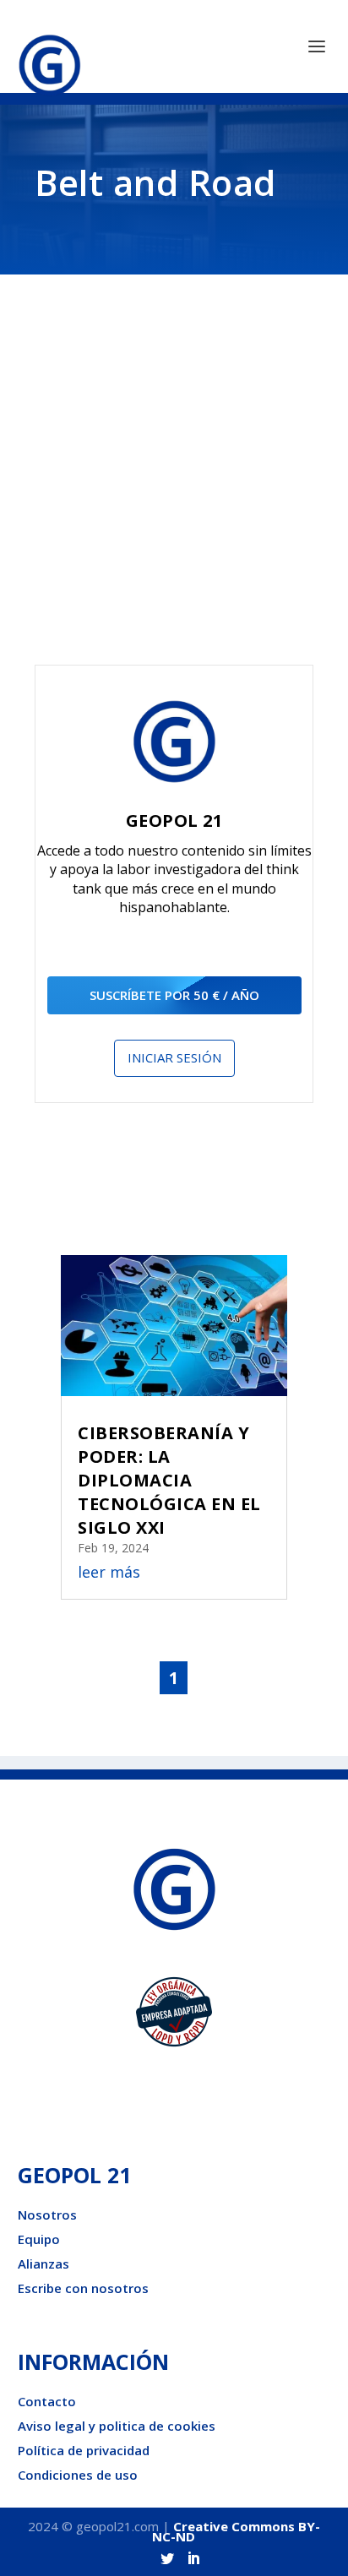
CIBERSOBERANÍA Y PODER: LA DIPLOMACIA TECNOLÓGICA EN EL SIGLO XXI (169, 1480)
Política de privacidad (84, 2450)
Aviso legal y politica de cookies (117, 2426)
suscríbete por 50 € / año (174, 995)
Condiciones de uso (78, 2475)
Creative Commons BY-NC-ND (236, 2531)
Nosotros (47, 2215)
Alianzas (43, 2264)
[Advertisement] (174, 482)
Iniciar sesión (174, 1057)
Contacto (47, 2401)
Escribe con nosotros (83, 2288)
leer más (109, 1572)
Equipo (39, 2239)
